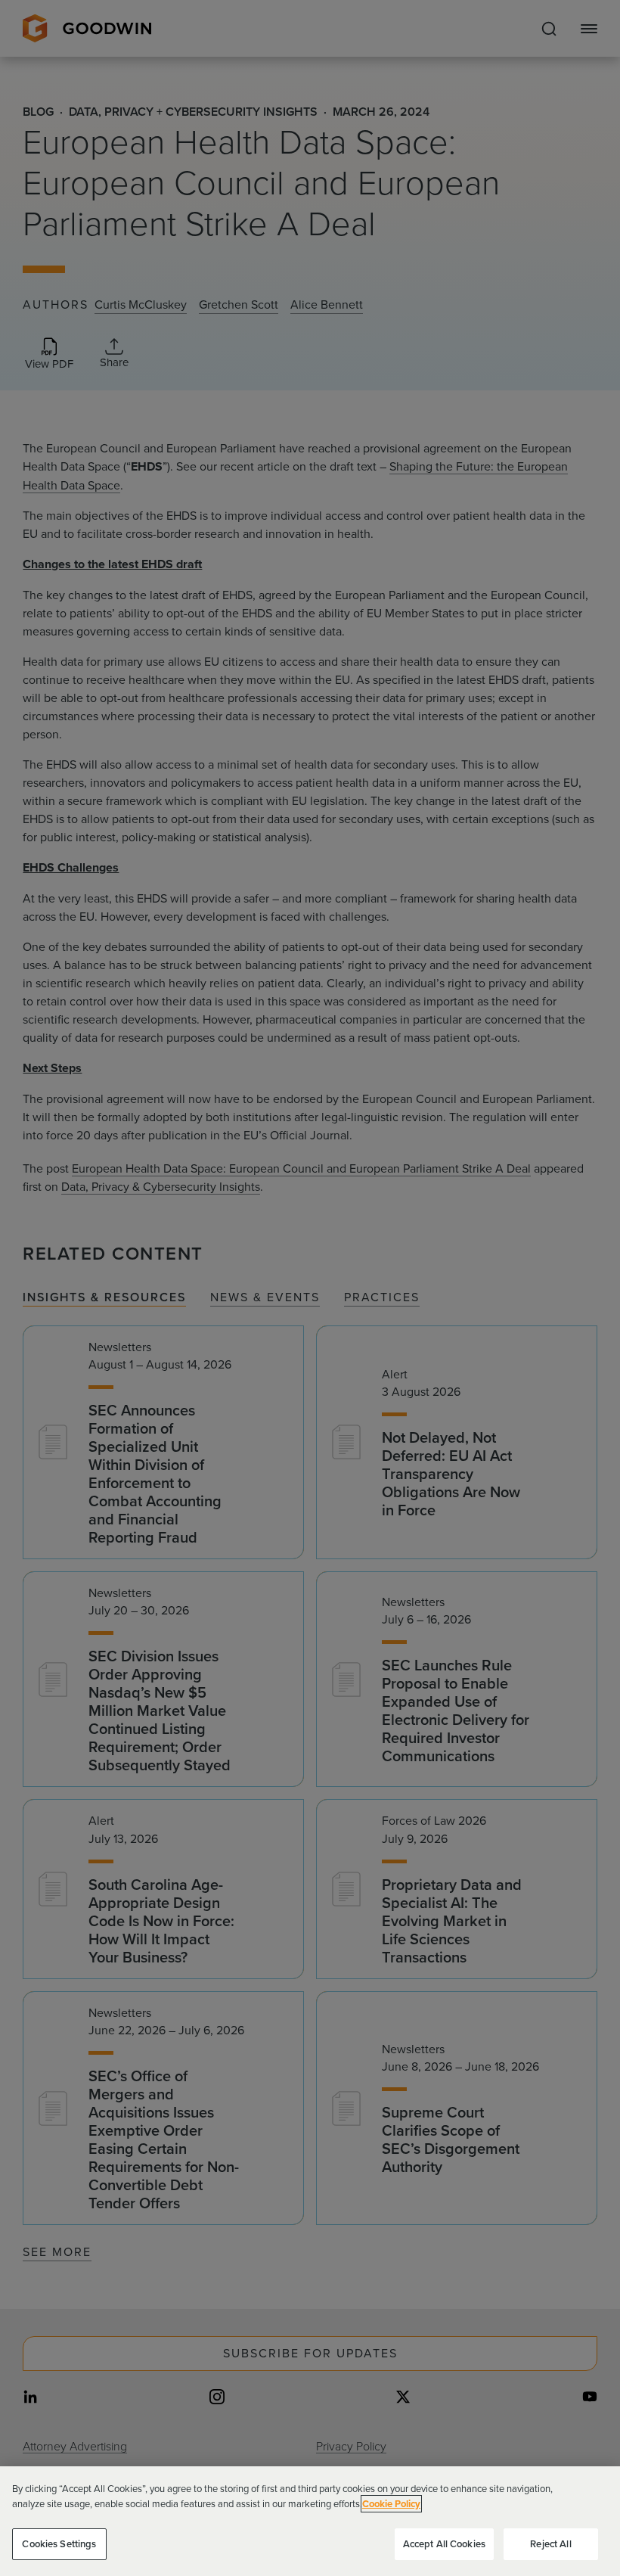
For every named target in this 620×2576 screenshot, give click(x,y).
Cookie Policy (391, 2504)
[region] (310, 2521)
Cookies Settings (59, 2544)
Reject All (550, 2544)
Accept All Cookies (444, 2544)
